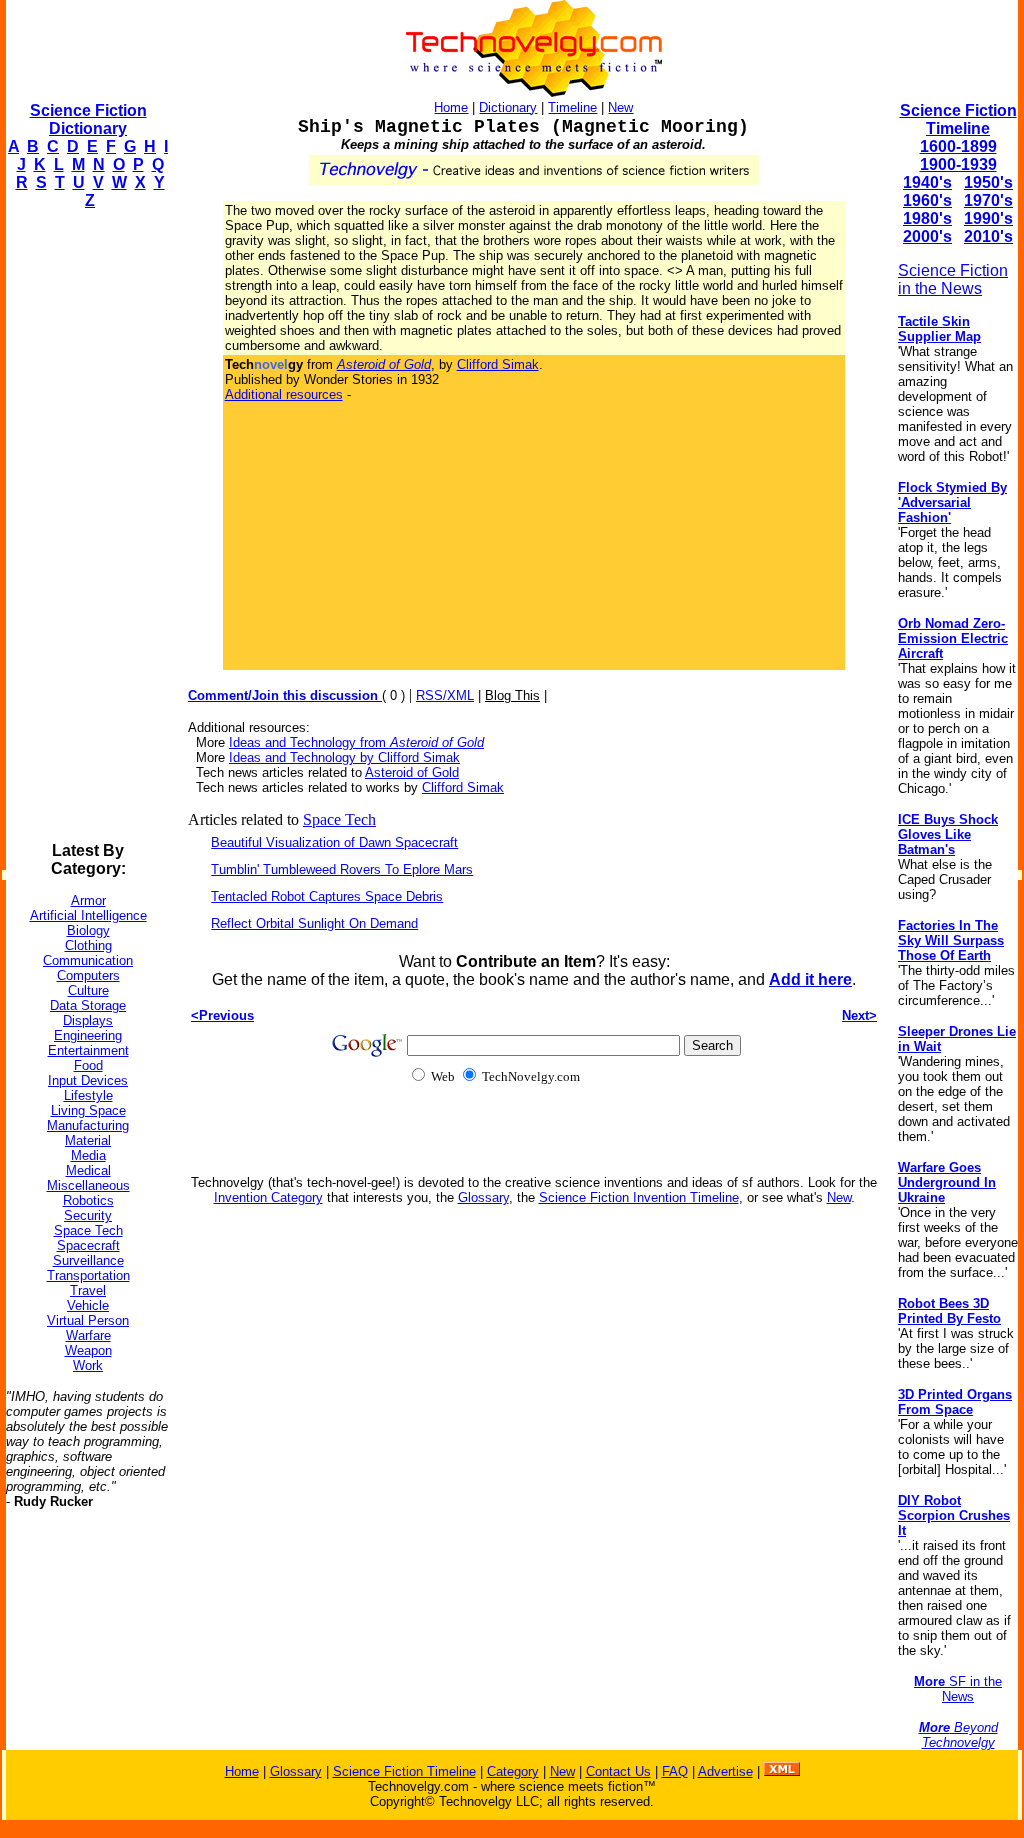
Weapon (88, 1350)
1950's (988, 182)
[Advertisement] (86, 526)
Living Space (88, 1110)
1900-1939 (958, 164)
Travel (88, 1290)
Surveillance (88, 1260)
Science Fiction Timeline (958, 119)
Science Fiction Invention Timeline (639, 1197)
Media (88, 1155)
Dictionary (508, 107)
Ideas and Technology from (356, 742)
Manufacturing (88, 1125)
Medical (88, 1170)
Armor (88, 900)
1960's (927, 200)
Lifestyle (88, 1095)
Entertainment (88, 1050)
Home (451, 107)
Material (88, 1140)
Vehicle (88, 1305)
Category (513, 1771)
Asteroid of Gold (412, 772)
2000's (927, 236)
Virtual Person (88, 1320)
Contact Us (618, 1771)
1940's (927, 182)
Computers (88, 975)
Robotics (88, 1200)
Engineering (88, 1035)
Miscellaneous (88, 1185)
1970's (988, 200)
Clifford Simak (498, 364)
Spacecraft (88, 1245)
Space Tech (88, 1230)
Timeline (572, 107)
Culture (88, 990)
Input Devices (88, 1080)
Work (88, 1365)
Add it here (810, 979)
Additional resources (284, 394)
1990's (988, 218)
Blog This (512, 695)
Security (88, 1215)
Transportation (88, 1275)
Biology (88, 930)
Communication (88, 960)
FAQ (675, 1771)
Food (88, 1065)
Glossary (483, 1197)
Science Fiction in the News (953, 279)
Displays (88, 1020)
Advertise (725, 1771)
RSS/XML (445, 695)
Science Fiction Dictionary (88, 119)
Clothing (88, 945)
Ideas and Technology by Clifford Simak (344, 757)
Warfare (88, 1335)
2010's (988, 236)
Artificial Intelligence (88, 915)
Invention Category (268, 1197)
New (620, 107)
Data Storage (88, 1005)
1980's (927, 218)
